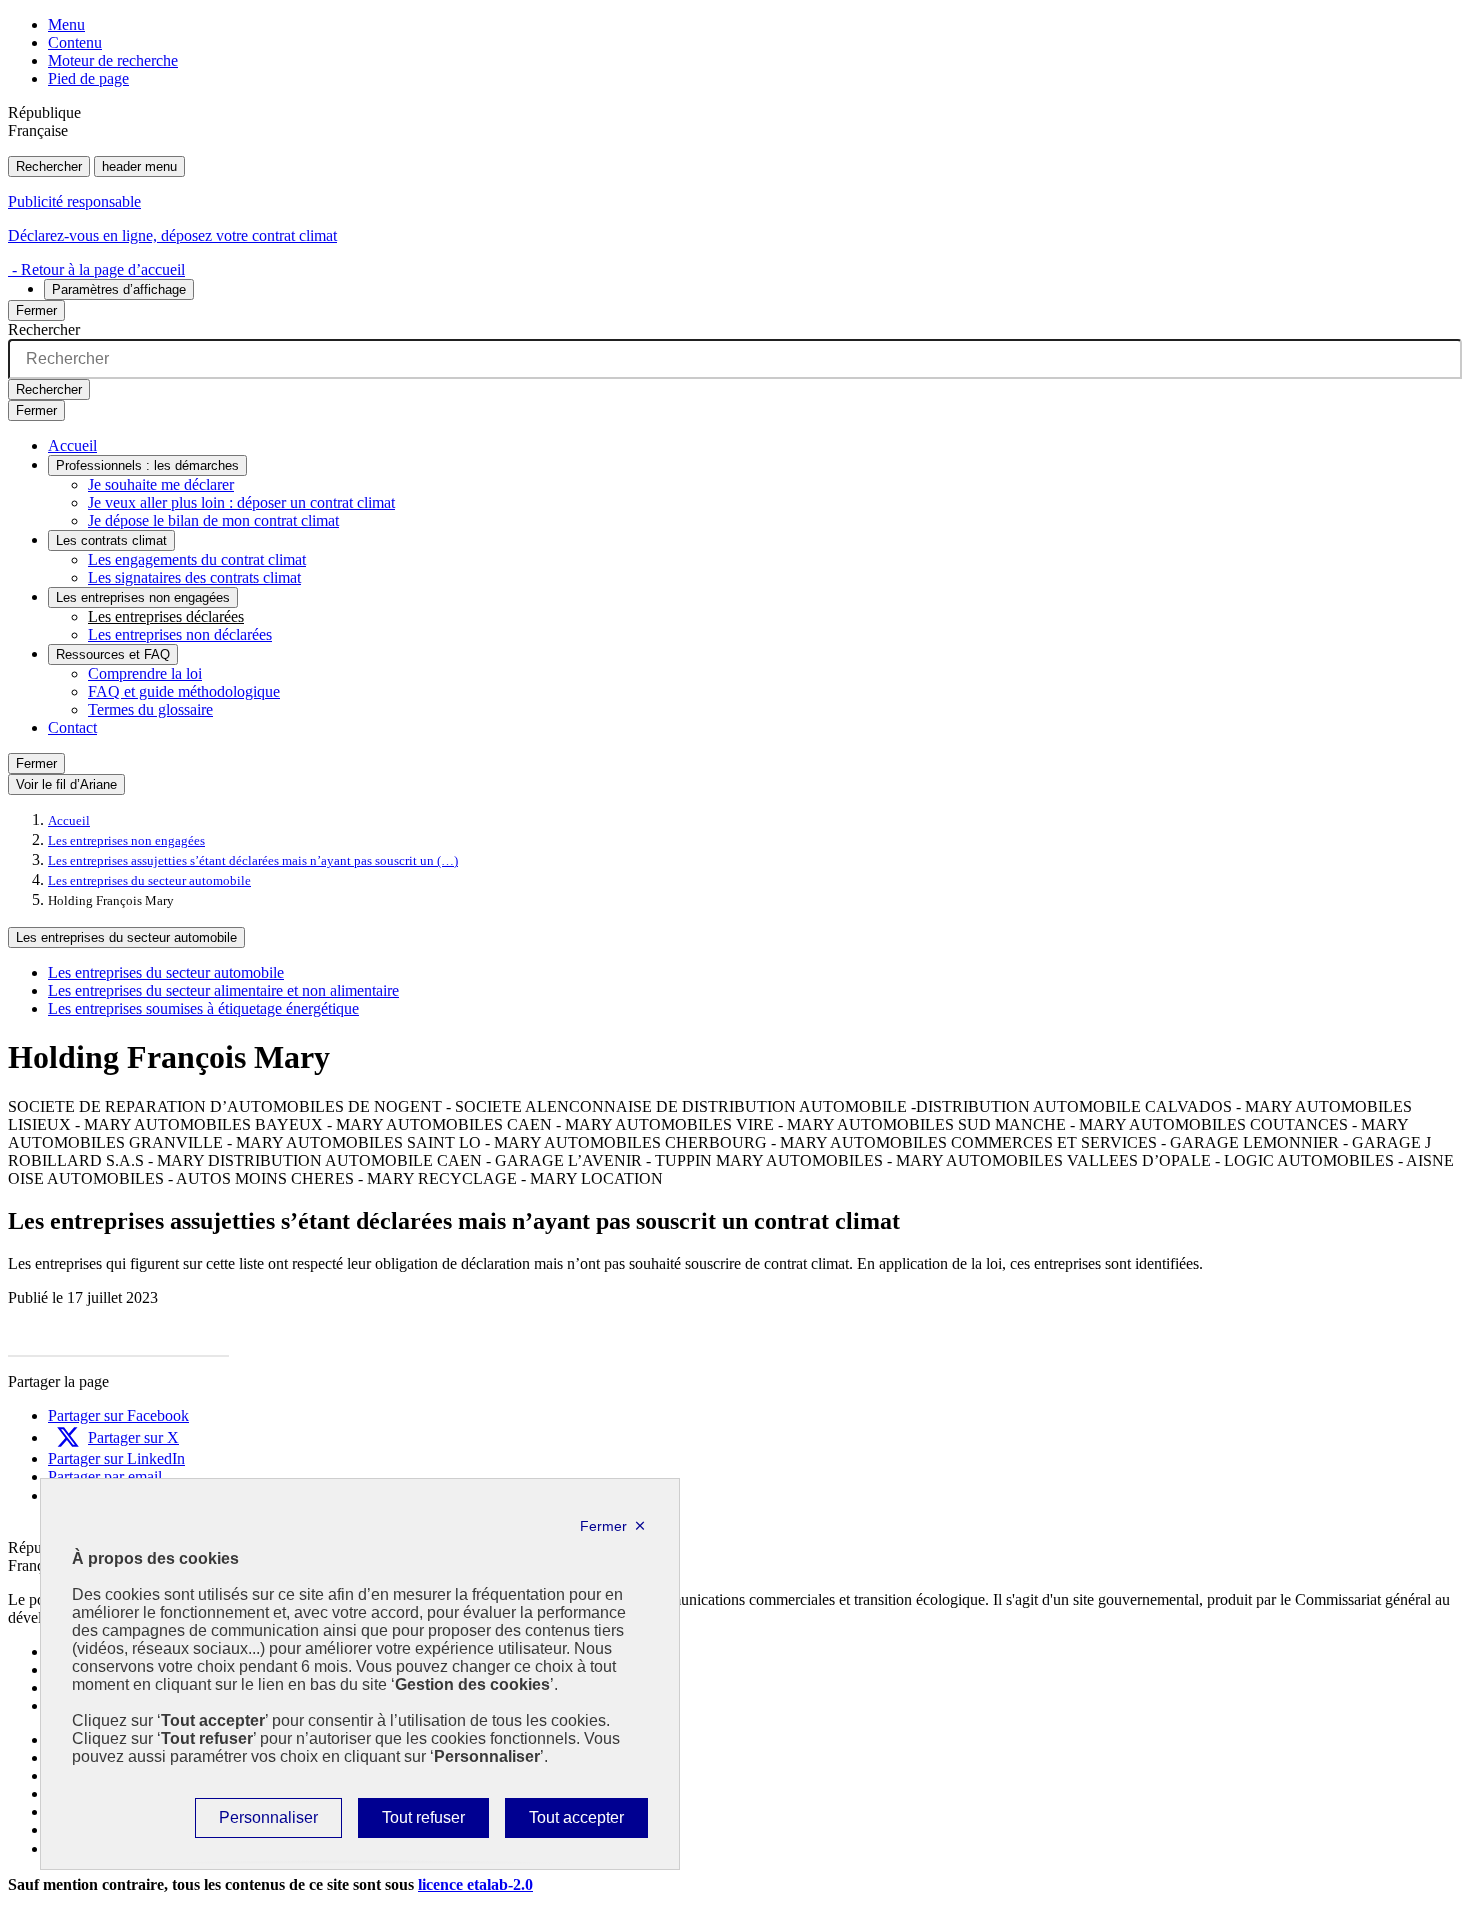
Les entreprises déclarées (166, 616)
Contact (72, 727)
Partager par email (105, 1476)
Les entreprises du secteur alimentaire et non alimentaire (223, 990)
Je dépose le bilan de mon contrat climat (213, 520)
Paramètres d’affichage (119, 289)
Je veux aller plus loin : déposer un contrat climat (241, 502)
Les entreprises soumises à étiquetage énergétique (203, 1008)
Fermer (36, 310)
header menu (139, 166)
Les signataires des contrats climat (194, 577)
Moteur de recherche (113, 60)
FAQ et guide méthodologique (184, 691)
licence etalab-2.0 (475, 1884)
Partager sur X (133, 1437)
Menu (66, 24)
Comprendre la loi (145, 673)
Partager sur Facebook (118, 1415)
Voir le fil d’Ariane (66, 784)
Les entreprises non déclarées (180, 634)
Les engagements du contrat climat (197, 559)
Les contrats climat (111, 540)
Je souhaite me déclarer (161, 484)
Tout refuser (423, 1823)
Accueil (72, 445)
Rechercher (49, 166)
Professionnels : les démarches (147, 465)
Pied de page (88, 78)
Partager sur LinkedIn (116, 1458)
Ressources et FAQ (113, 654)
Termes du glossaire (150, 709)
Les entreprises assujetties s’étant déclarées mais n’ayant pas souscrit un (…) (253, 861)
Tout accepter (576, 1823)
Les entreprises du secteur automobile (149, 881)
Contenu (75, 42)
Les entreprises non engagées (143, 597)
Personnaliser (268, 1823)
